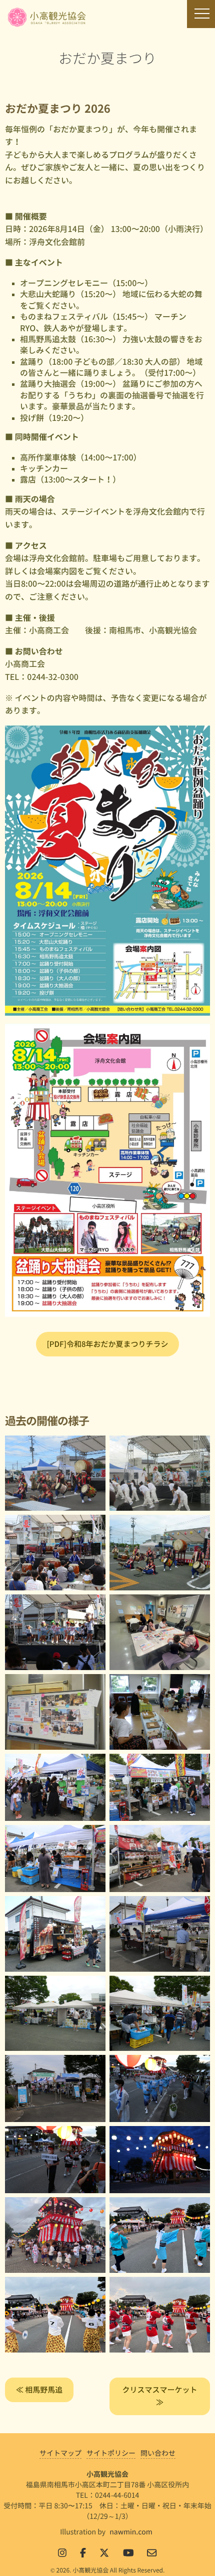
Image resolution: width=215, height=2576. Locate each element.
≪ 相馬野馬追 (39, 2390)
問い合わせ (158, 2453)
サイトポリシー (111, 2453)
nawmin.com (131, 2532)
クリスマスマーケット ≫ (159, 2396)
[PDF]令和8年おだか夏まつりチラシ (108, 1344)
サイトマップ (60, 2453)
